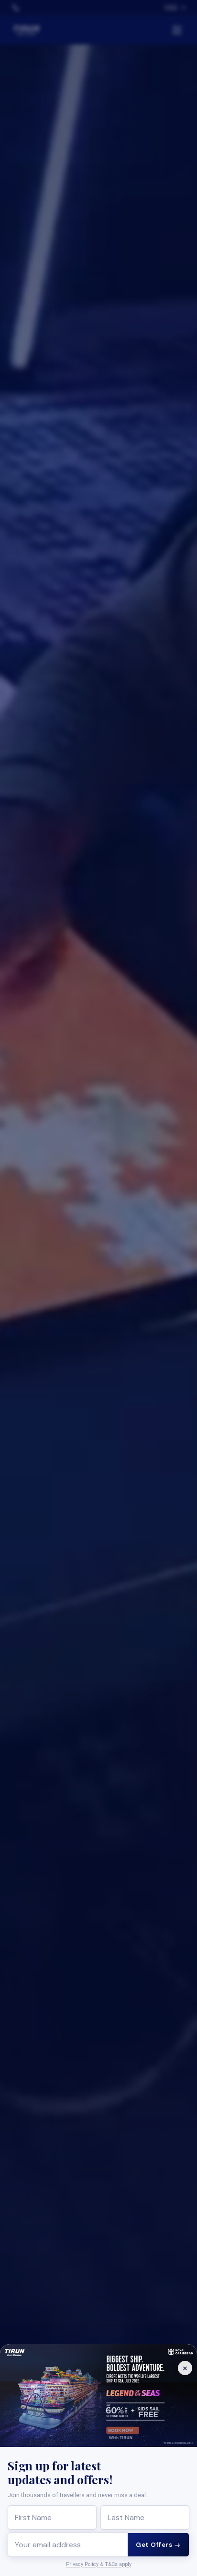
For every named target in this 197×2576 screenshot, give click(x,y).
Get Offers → (158, 2545)
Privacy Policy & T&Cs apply (99, 2564)
